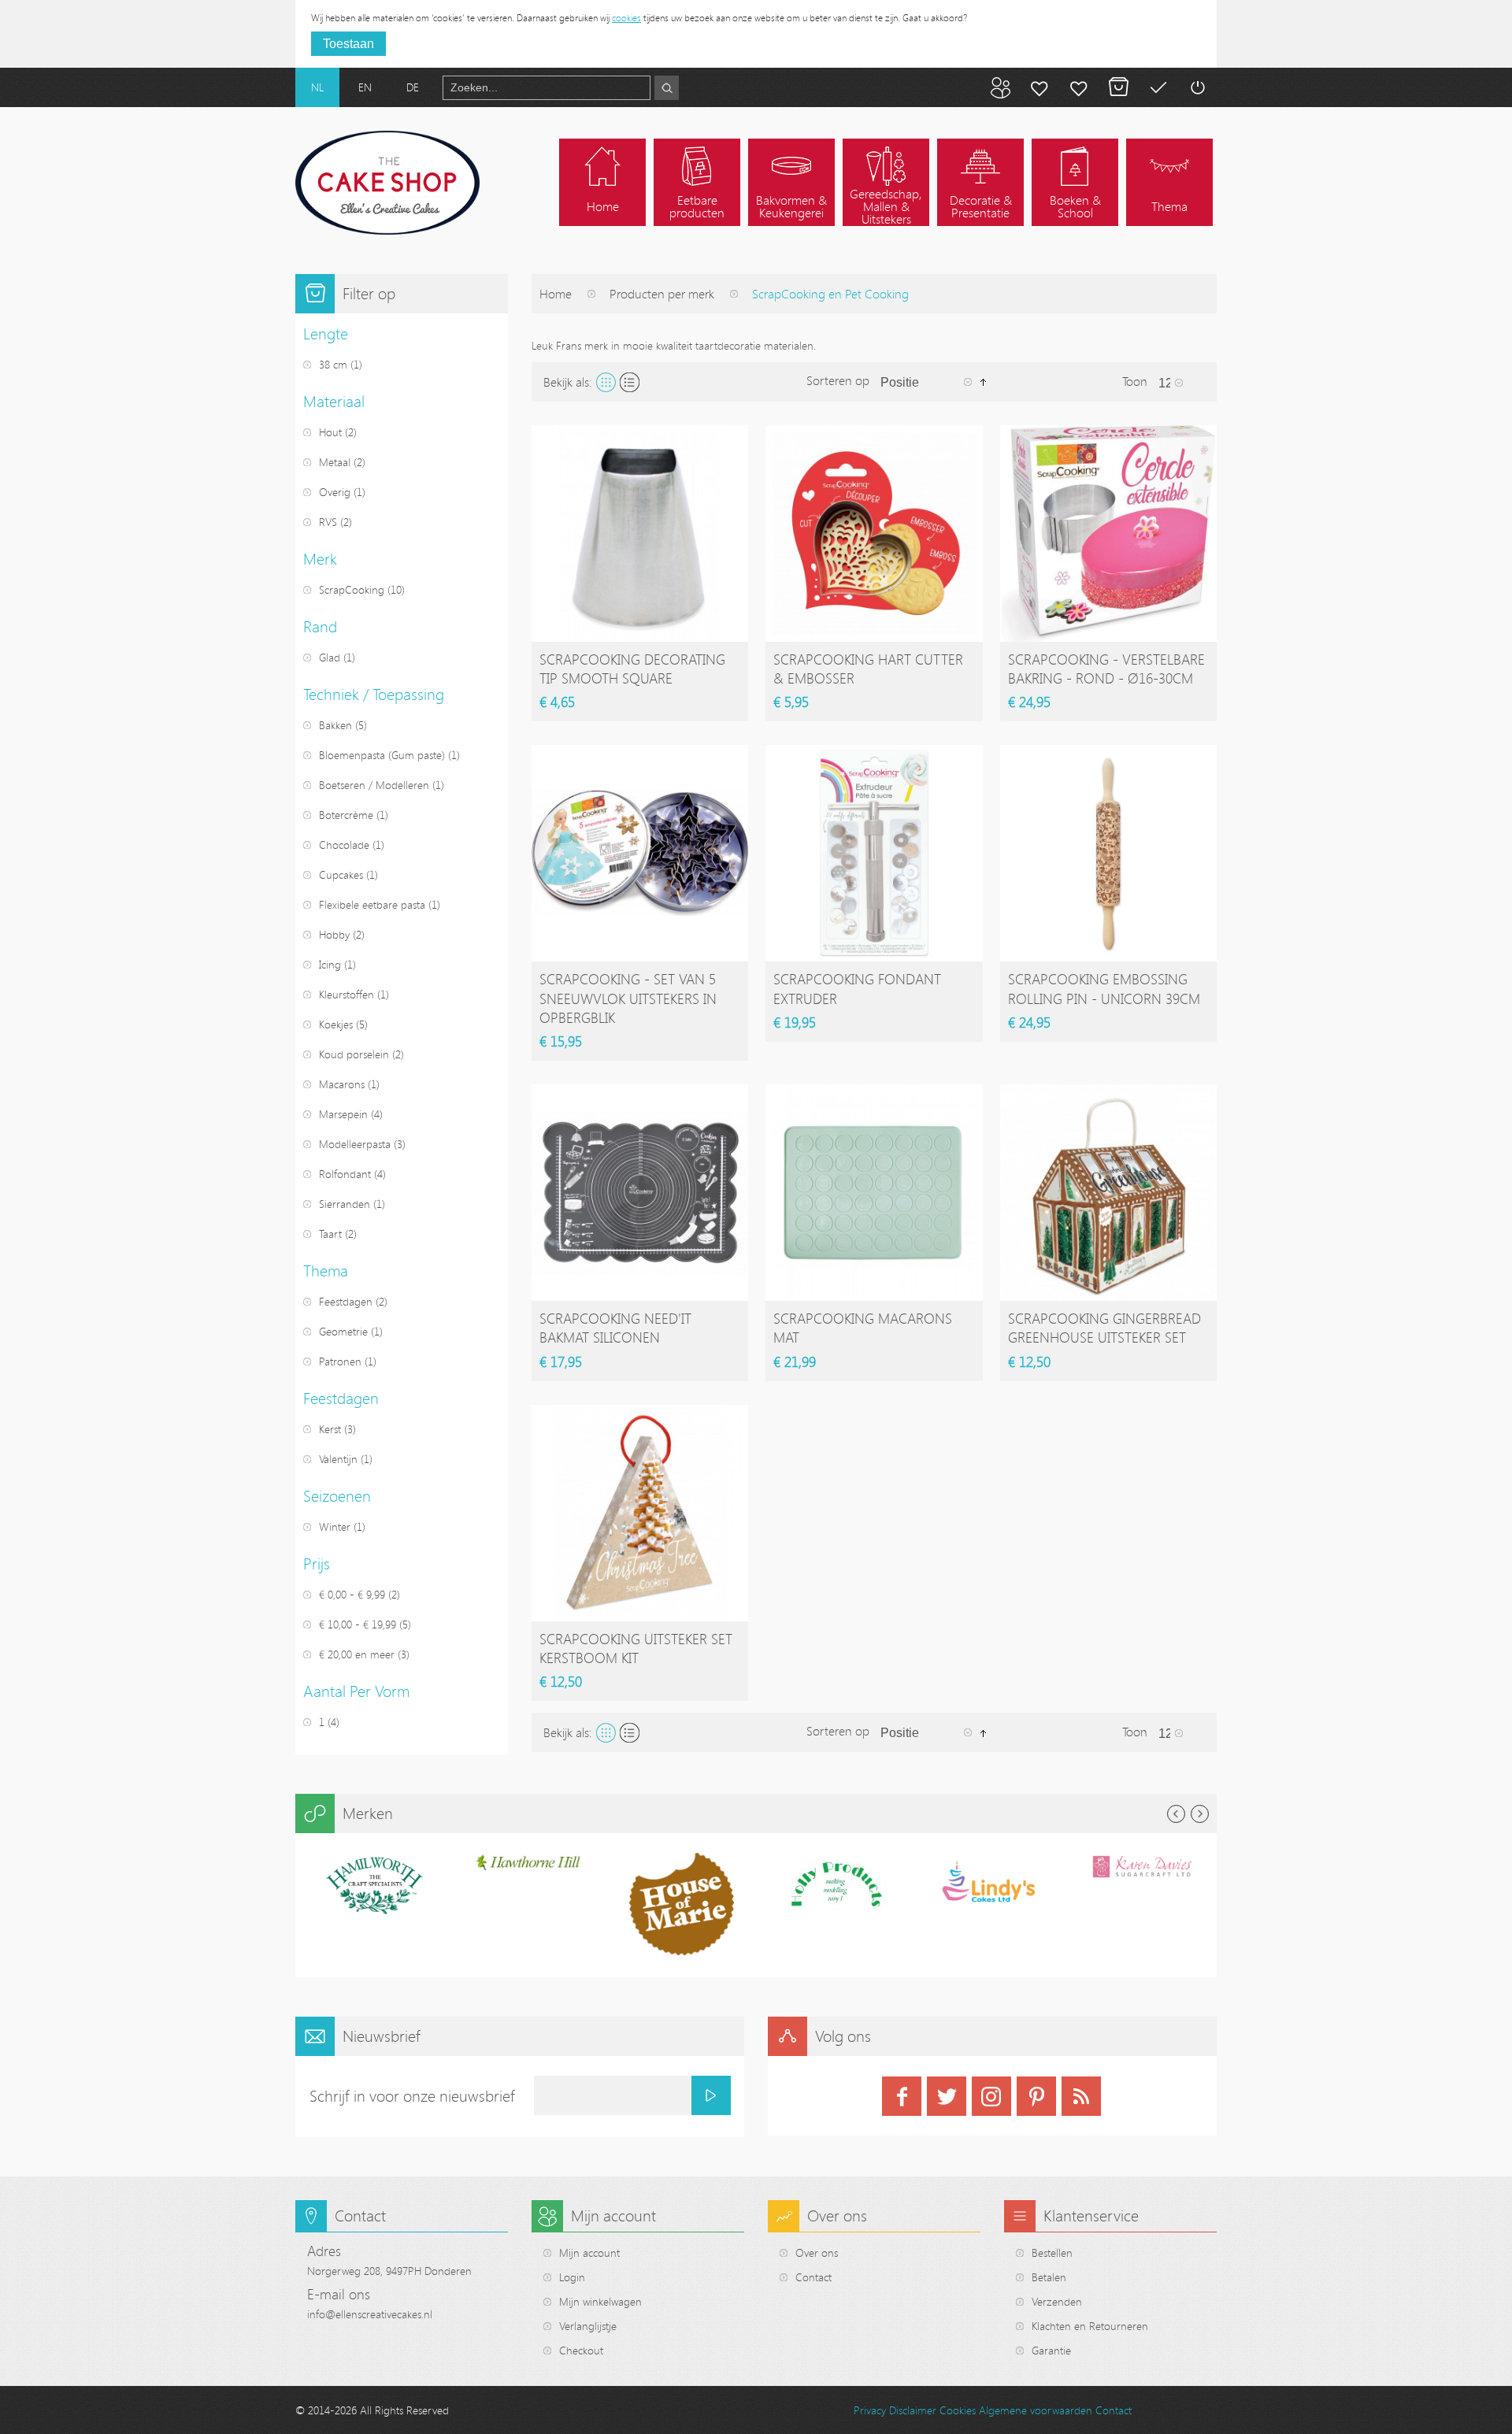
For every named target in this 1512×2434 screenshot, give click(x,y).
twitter (947, 2096)
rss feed (1081, 2096)
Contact (813, 2277)
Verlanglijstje (588, 2326)
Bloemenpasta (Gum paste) (382, 755)
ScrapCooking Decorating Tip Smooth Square (632, 669)
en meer (357, 1654)
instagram (991, 2096)
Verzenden (1057, 2301)
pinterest (1036, 2096)
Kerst (330, 1429)
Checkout (581, 2350)
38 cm (335, 364)
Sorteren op (838, 380)
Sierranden (345, 1204)
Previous (1176, 1814)
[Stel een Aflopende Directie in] (983, 381)
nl (317, 87)
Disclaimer (913, 2410)
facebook (902, 2096)
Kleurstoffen (346, 994)
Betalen (1158, 87)
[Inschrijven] (711, 2095)
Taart (330, 1234)
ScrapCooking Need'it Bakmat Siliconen (615, 1328)
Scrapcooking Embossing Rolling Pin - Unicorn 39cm (1104, 988)
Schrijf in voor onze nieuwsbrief (412, 2096)
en (365, 87)
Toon (1135, 381)
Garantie (1051, 2350)
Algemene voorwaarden (1036, 2410)
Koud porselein (354, 1054)
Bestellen (1052, 2252)
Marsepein (343, 1114)
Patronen (340, 1361)
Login (572, 2277)
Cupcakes (341, 874)
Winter (335, 1526)
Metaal (335, 462)
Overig (335, 492)
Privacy (870, 2410)
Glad (330, 657)
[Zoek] (667, 88)
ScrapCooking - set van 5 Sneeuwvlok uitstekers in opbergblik (628, 998)
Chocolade (344, 845)
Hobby (334, 934)
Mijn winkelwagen (1118, 87)
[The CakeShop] (387, 183)
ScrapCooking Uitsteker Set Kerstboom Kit (636, 1648)
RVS (328, 522)
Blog (1000, 87)
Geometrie (343, 1331)
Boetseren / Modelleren (374, 785)
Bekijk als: (568, 382)
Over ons (817, 2252)
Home (556, 294)
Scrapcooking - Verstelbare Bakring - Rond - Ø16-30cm (1106, 669)
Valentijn (338, 1459)
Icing (330, 964)
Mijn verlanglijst (1079, 87)
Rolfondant (345, 1174)
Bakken (335, 725)
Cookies (958, 2410)
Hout (330, 432)
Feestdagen (346, 1301)
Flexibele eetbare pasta (372, 904)
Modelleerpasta (355, 1144)
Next (1200, 1814)
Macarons (342, 1084)
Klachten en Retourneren (1090, 2326)
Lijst (630, 382)
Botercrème (346, 815)
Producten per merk (662, 294)
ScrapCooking (352, 589)
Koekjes (336, 1024)
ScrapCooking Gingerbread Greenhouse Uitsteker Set (1104, 1328)
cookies (626, 17)
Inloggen (1197, 87)
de (413, 87)
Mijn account (1039, 87)
